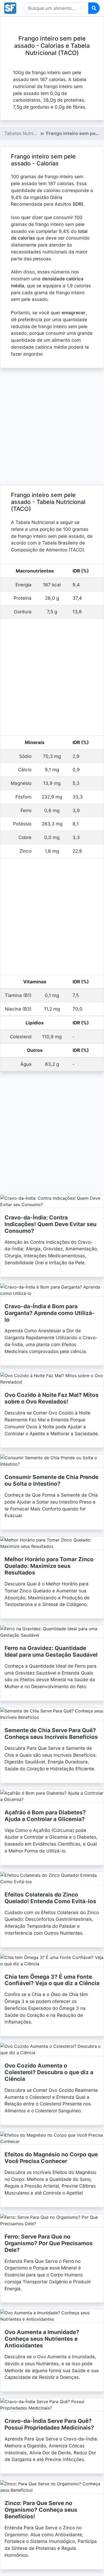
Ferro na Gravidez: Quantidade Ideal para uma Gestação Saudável (51, 1651)
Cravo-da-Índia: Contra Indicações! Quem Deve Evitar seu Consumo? (51, 1224)
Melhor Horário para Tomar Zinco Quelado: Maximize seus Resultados (49, 1566)
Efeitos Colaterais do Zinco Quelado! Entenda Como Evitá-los (50, 1898)
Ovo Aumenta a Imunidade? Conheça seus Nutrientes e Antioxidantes (42, 2339)
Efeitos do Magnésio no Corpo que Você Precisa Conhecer (51, 2158)
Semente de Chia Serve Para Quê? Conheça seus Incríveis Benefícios (51, 1734)
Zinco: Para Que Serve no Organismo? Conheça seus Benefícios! (41, 2510)
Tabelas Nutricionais (26, 133)
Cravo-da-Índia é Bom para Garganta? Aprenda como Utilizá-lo (50, 1313)
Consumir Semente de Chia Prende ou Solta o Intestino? (51, 1480)
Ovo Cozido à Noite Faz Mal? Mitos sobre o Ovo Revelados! (52, 1398)
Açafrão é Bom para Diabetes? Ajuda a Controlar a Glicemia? (45, 1816)
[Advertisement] (52, 427)
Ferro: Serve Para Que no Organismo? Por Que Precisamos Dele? (49, 2243)
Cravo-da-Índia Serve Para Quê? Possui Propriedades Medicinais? (49, 2424)
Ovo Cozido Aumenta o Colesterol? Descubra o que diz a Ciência (49, 2072)
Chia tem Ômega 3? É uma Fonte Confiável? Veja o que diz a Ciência (52, 1980)
